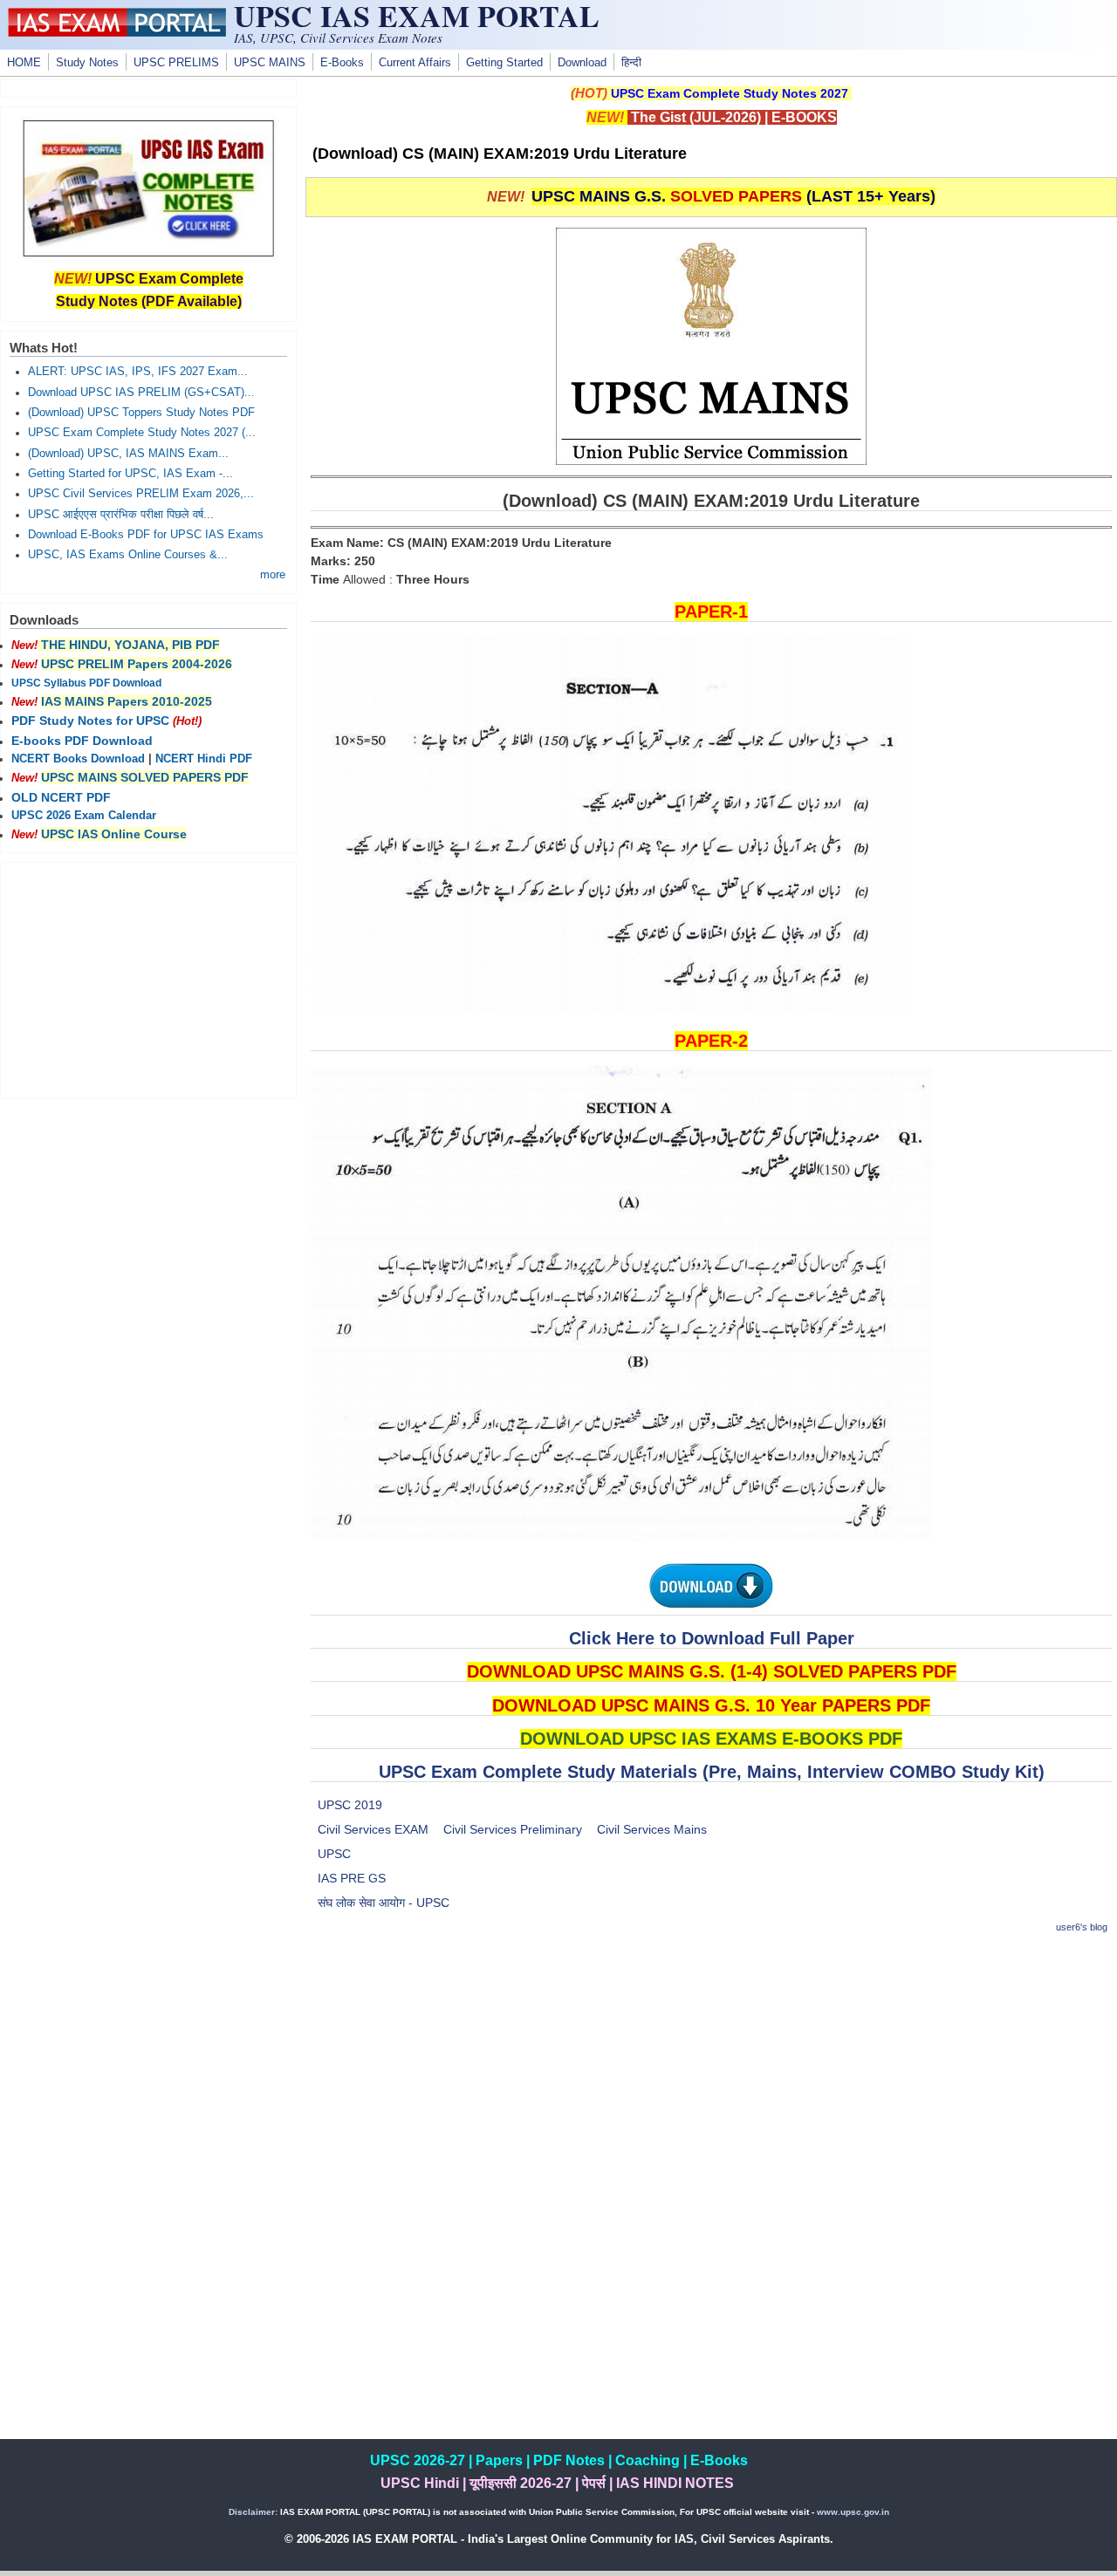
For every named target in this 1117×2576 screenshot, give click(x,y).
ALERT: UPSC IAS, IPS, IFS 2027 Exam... (138, 372)
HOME (24, 63)
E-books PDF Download (82, 741)
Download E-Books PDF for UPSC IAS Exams (146, 535)
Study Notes (87, 63)
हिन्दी (631, 63)
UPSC (334, 1854)
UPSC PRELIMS (176, 63)
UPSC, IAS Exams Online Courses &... (128, 555)
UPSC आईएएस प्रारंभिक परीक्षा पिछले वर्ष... (121, 515)
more (273, 575)
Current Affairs (415, 63)
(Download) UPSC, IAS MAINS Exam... (128, 454)
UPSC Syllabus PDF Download (86, 683)
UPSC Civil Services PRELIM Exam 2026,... (141, 494)
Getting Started (504, 63)
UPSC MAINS (270, 63)
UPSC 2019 (350, 1805)
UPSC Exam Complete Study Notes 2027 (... (142, 433)
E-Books (342, 63)
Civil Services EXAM (373, 1829)
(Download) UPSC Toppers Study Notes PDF (141, 413)
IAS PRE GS (352, 1878)
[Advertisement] (711, 2073)
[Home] (117, 32)
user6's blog (1082, 1927)
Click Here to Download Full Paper (712, 1638)
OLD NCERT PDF (61, 797)
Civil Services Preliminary (513, 1829)
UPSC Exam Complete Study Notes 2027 (730, 93)
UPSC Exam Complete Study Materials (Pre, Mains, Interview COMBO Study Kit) (712, 1772)
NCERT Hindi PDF (204, 759)
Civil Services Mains (652, 1829)
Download (582, 63)
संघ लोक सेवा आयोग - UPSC (384, 1903)
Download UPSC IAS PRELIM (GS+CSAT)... (141, 393)
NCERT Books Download (78, 759)
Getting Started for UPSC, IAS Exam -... (130, 474)
